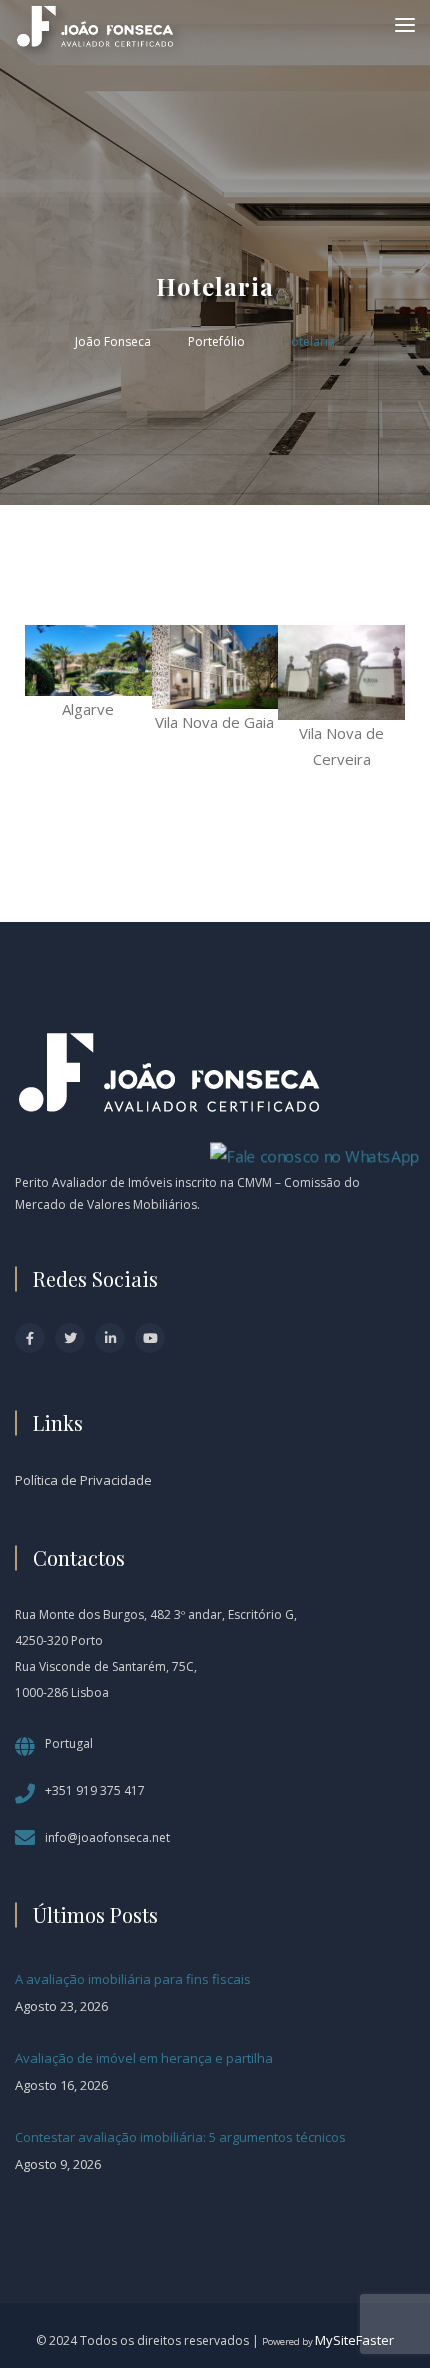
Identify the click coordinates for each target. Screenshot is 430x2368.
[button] (44, 698)
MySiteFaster (354, 2340)
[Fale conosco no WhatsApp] (314, 1154)
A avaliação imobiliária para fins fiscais (133, 1979)
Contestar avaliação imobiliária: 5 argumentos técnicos (180, 2137)
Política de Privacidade (83, 1480)
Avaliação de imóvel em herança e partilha (144, 2058)
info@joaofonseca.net (107, 1837)
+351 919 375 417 (95, 1790)
